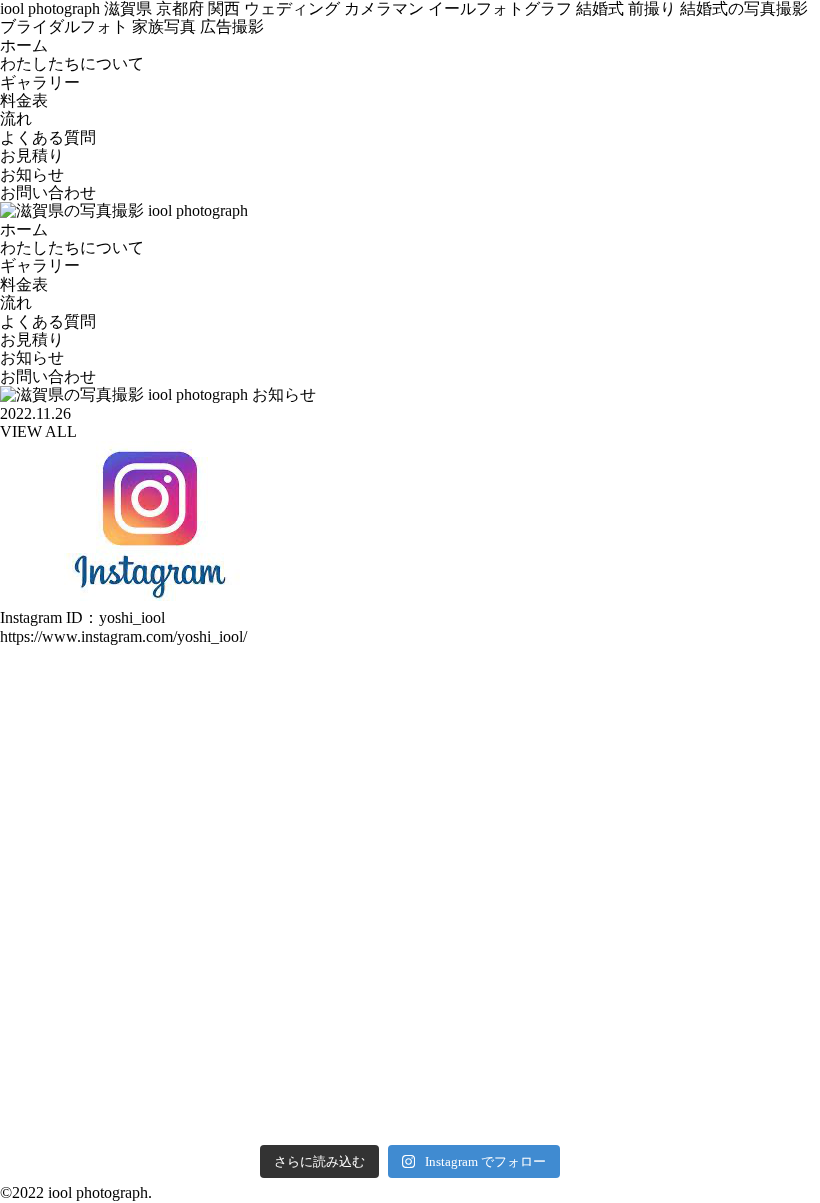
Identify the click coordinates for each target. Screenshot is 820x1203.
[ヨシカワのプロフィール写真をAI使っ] (244, 1083)
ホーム (24, 45)
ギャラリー (40, 82)
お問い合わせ (48, 192)
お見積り (32, 155)
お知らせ (32, 174)
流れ (16, 118)
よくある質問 (48, 137)
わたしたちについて (72, 63)
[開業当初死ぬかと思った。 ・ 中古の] (79, 797)
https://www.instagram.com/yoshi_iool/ (123, 636)
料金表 (24, 100)
